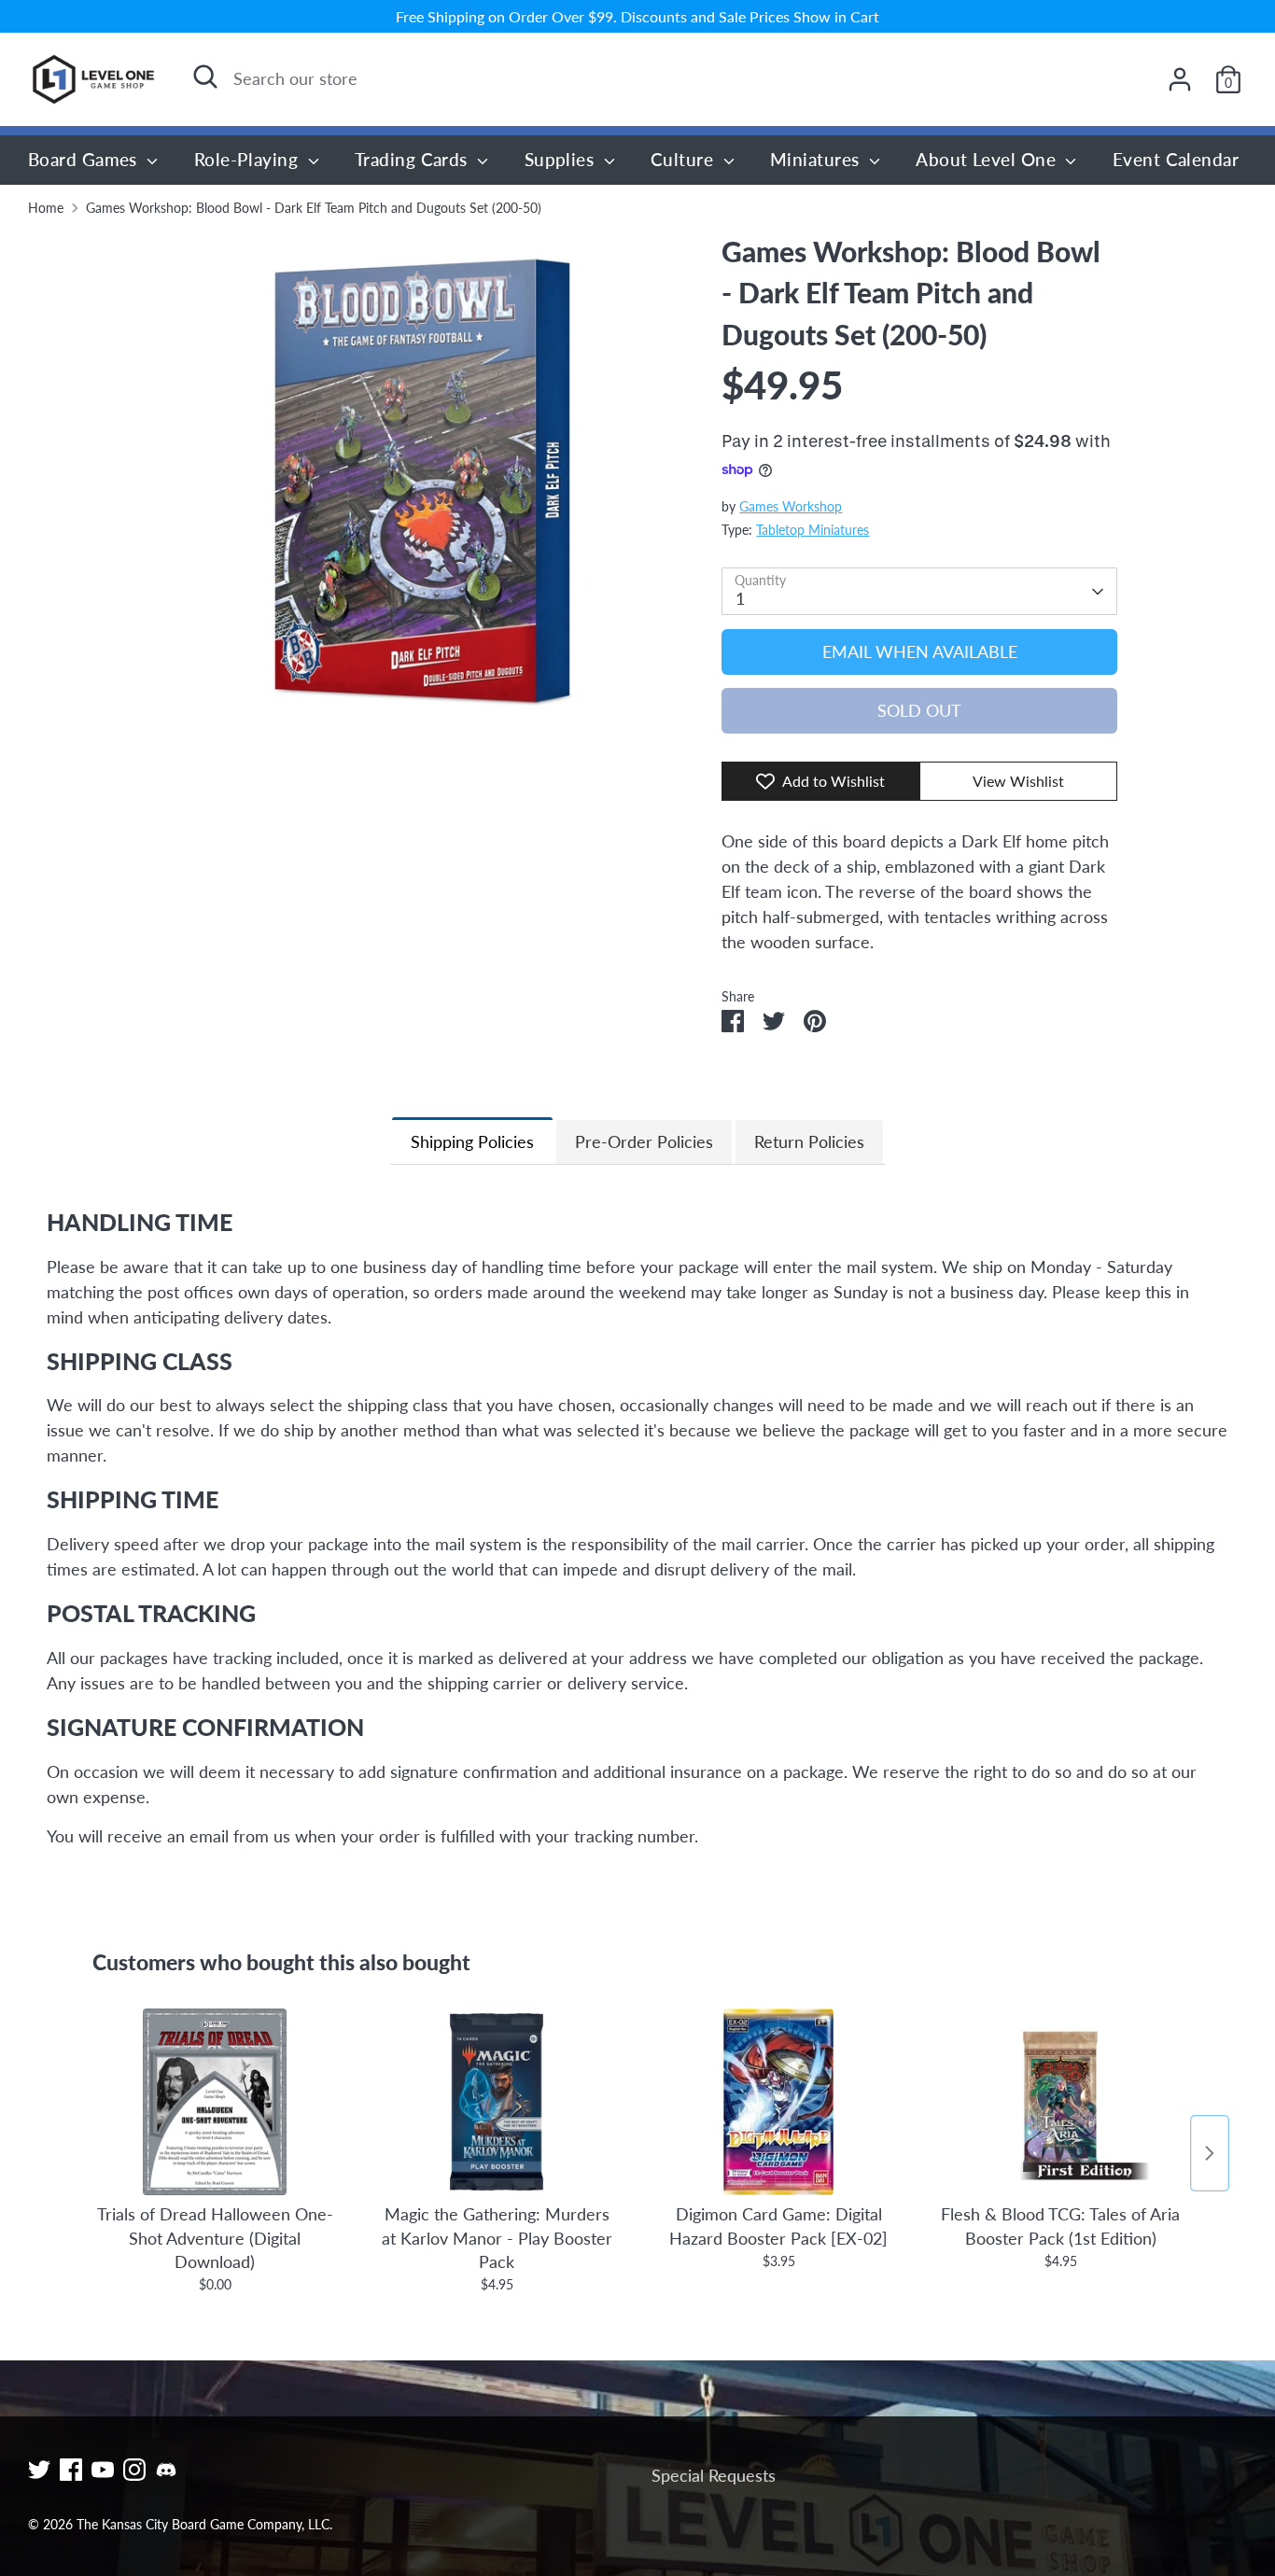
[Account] (1180, 79)
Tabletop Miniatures (813, 530)
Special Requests (714, 2475)
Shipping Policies (472, 1141)
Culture (685, 159)
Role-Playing (249, 159)
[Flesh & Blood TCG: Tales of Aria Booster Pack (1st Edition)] (1060, 2102)
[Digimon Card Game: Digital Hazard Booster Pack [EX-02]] (778, 2102)
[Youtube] (103, 2470)
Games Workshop (791, 507)
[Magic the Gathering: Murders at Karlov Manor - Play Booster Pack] (497, 2102)
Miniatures (817, 159)
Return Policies (809, 1141)
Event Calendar (1176, 159)
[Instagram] (134, 2470)
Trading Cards (413, 159)
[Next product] (1210, 2153)
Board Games (85, 159)
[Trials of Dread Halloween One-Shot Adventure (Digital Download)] (215, 2102)
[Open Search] (205, 77)
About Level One (988, 159)
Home (46, 208)
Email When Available (920, 651)
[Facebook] (71, 2470)
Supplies (562, 159)
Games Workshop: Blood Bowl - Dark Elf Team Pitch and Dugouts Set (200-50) (314, 208)
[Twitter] (39, 2470)
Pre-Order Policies (644, 1141)
